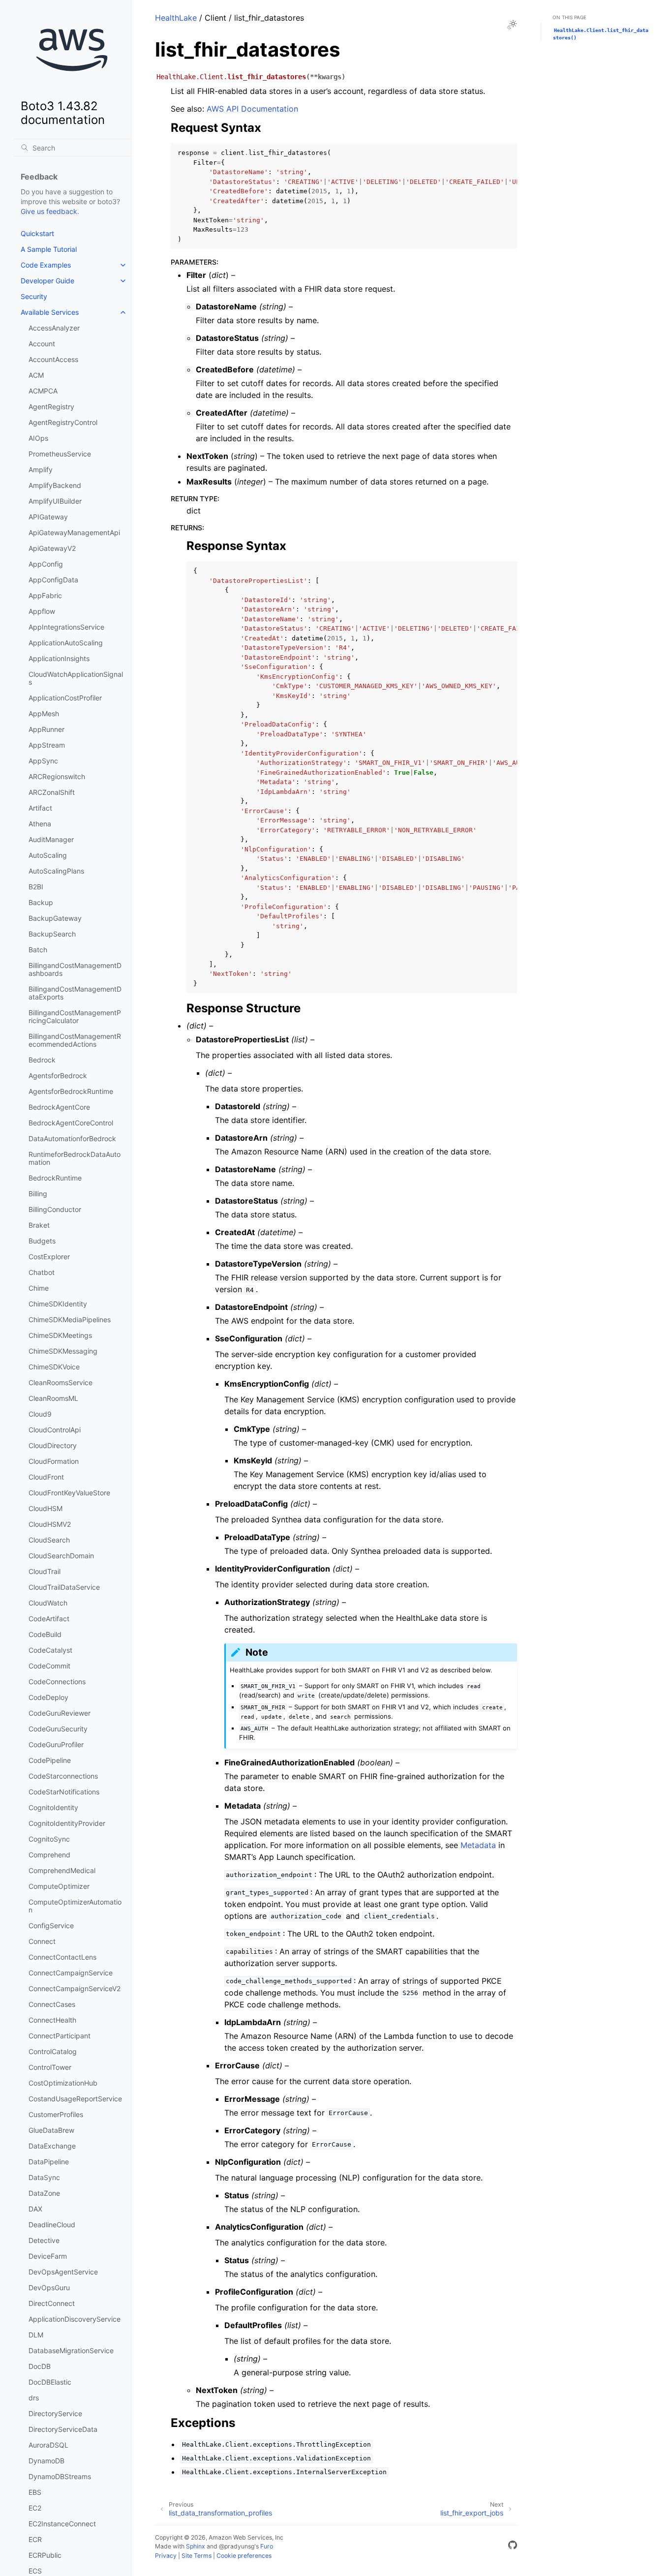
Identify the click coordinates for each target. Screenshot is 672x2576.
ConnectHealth (52, 2020)
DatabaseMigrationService (71, 2350)
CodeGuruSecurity (58, 1729)
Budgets (42, 1241)
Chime (39, 1288)
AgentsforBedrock (58, 1076)
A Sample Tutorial (49, 249)
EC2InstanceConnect (62, 2524)
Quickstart (37, 233)
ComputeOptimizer (59, 1886)
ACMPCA (43, 391)
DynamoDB (46, 2461)
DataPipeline (49, 2162)
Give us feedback (49, 211)
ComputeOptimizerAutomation (75, 1906)
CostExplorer (49, 1257)
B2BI (36, 887)
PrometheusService (60, 454)
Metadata (478, 1845)
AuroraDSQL (48, 2445)
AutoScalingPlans (56, 871)
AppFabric (45, 595)
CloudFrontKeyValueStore (69, 1493)
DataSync (44, 2177)
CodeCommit (49, 1666)
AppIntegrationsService (66, 627)
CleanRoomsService (61, 1382)
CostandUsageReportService (75, 2099)
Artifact (40, 808)
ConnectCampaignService (71, 1973)
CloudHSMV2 (50, 1524)
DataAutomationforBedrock (72, 1138)
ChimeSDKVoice (54, 1367)
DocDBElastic (50, 2382)
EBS (35, 2492)
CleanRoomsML (53, 1398)
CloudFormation (54, 1461)
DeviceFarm (48, 2256)
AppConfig (46, 564)
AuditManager (51, 839)
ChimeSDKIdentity (58, 1304)
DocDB (40, 2366)
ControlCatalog (53, 2051)
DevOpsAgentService (63, 2272)
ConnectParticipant (60, 2036)
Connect (42, 1941)
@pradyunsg (237, 2546)
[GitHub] (513, 2546)
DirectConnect (52, 2303)
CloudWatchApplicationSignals (76, 678)
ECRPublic (45, 2555)
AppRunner (46, 729)
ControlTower (50, 2067)
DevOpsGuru (49, 2288)
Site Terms (197, 2556)
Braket (39, 1225)
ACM (36, 375)
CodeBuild (45, 1634)
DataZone (44, 2193)
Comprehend (49, 1855)
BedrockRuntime (55, 1178)
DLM (36, 2335)
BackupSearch (52, 934)
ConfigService (51, 1925)
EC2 (35, 2508)
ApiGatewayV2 (52, 548)
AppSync (43, 761)
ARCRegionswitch (57, 776)
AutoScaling (48, 855)
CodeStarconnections (63, 1776)
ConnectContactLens (62, 1957)
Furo (267, 2546)
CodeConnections (57, 1682)
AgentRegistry (51, 407)
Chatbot (42, 1272)
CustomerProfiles (56, 2114)
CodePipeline (50, 1760)
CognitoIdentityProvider (67, 1823)
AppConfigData (53, 580)
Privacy (166, 2556)
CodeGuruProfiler (56, 1744)
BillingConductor (55, 1209)
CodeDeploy (48, 1697)
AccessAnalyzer (54, 328)
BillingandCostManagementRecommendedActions (75, 1040)
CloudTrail (45, 1571)
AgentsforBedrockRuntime (71, 1091)
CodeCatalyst (50, 1650)
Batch (38, 950)
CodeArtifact (49, 1619)
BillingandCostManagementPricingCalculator (75, 1016)
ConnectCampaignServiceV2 (75, 1988)
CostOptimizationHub (63, 2083)
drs (34, 2398)
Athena (40, 824)
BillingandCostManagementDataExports (75, 993)
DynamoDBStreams (60, 2476)
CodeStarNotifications (64, 1792)
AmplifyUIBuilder (55, 501)
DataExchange (52, 2146)
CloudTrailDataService (64, 1587)
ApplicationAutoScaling (66, 643)
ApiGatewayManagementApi (74, 532)
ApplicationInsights (59, 658)
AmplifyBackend (55, 485)
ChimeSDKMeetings (60, 1335)
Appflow (42, 611)
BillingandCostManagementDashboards (75, 969)
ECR (35, 2539)
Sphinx (196, 2546)
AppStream (47, 745)
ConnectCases (52, 2004)
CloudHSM (46, 1508)
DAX (35, 2209)
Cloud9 (40, 1414)
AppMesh (44, 713)
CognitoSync (49, 1839)
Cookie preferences (244, 2556)
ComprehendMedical (62, 1870)
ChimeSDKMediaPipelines (70, 1319)
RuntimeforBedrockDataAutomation (75, 1158)
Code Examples (46, 265)
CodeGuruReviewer (60, 1713)
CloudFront (46, 1477)
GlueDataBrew (51, 2130)
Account (42, 344)
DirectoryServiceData (63, 2429)
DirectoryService (55, 2413)
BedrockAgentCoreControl (71, 1123)
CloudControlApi (55, 1430)
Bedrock (42, 1060)
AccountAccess (53, 359)
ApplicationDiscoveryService (75, 2319)
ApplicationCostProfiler (65, 698)
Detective (44, 2240)
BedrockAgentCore (59, 1107)
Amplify (41, 470)
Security (34, 296)
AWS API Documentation (252, 109)
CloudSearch (49, 1540)
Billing (38, 1194)
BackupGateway (55, 918)
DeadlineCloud (52, 2225)
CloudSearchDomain (61, 1556)
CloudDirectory (53, 1445)
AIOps (38, 438)
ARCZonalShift (52, 792)
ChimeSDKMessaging (63, 1351)
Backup (41, 902)
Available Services (50, 312)
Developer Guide (47, 281)
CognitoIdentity (53, 1807)
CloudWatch (48, 1603)
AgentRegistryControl (63, 422)
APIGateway (48, 517)
